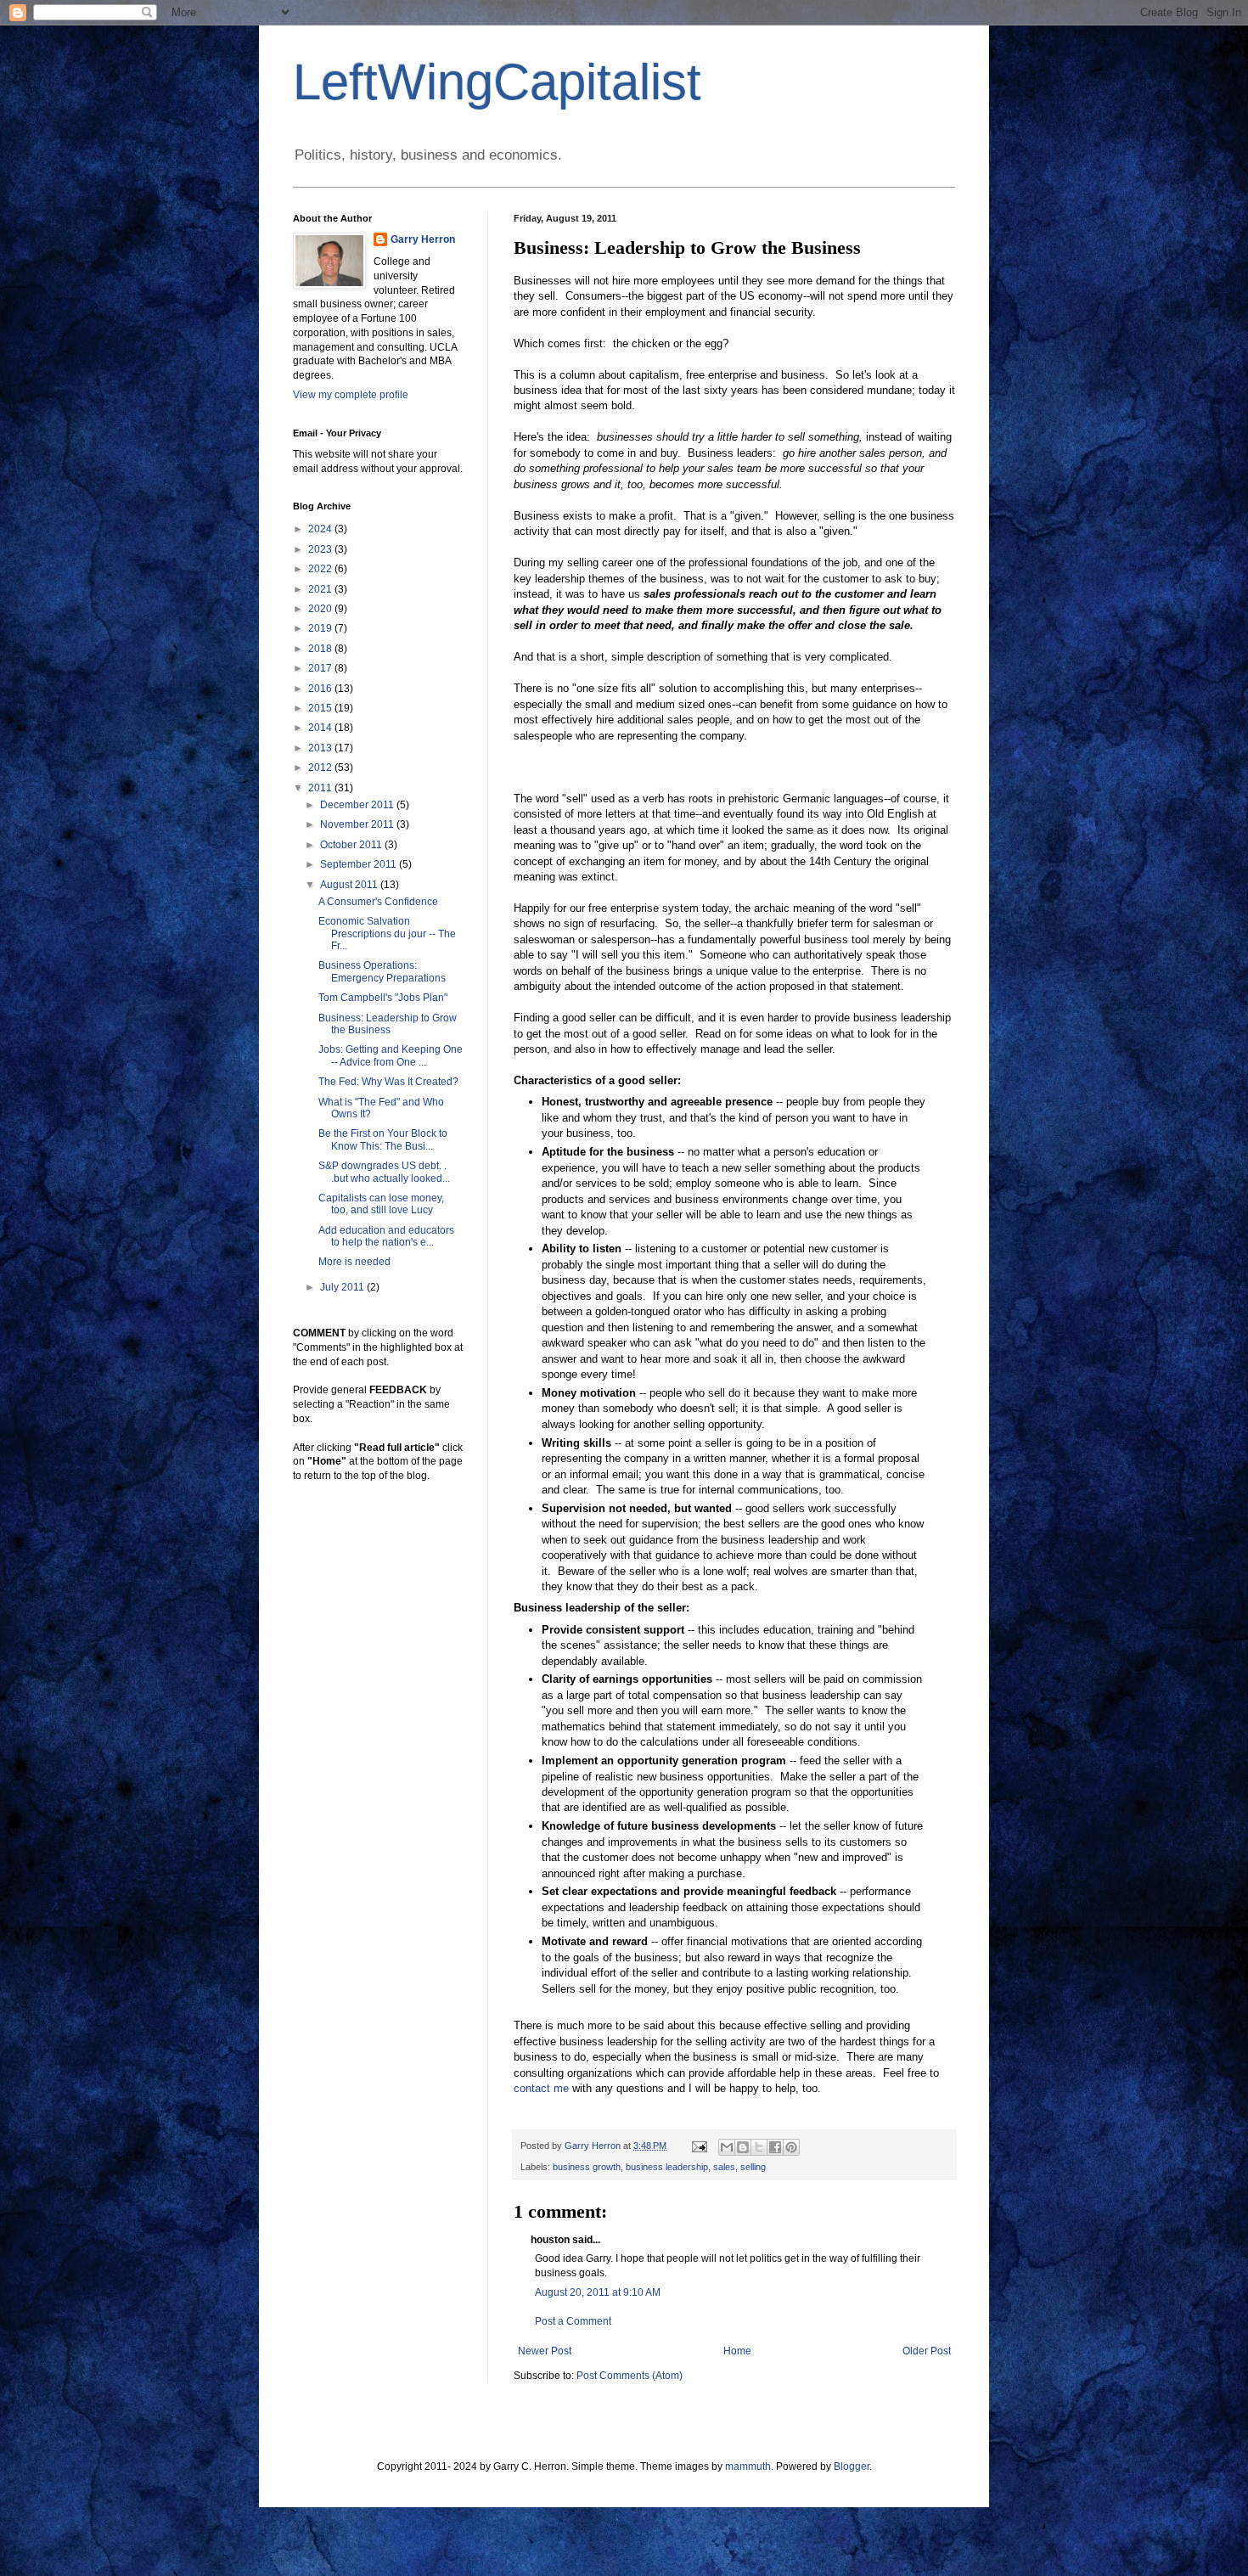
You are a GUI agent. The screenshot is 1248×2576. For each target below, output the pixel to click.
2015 (321, 708)
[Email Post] (699, 2146)
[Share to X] (759, 2147)
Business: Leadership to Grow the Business (388, 1024)
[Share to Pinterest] (791, 2147)
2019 (321, 628)
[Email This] (727, 2147)
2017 (321, 668)
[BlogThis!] (743, 2147)
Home (737, 2351)
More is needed (354, 1262)
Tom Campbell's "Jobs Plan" (383, 998)
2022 (321, 569)
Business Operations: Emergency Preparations (382, 971)
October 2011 (352, 845)
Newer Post (545, 2351)
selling (753, 2167)
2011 (321, 788)
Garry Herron (423, 239)
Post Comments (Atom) (630, 2376)
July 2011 (343, 1287)
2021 (321, 589)
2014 (321, 728)
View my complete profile (351, 395)
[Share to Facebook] (775, 2147)
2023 (321, 549)
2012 (321, 768)
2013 (321, 748)
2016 (321, 689)
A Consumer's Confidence (378, 902)
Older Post (927, 2351)
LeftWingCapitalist (497, 82)
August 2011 (350, 885)
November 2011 (358, 824)
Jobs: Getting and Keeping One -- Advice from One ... (391, 1055)
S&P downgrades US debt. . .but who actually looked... (384, 1172)
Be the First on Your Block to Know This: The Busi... (383, 1139)
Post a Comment (573, 2321)
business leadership (667, 2167)
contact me (541, 2088)
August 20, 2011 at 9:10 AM (598, 2292)
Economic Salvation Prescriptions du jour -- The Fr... (387, 934)
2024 (321, 529)
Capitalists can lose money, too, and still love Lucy (381, 1204)
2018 (321, 649)
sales (724, 2167)
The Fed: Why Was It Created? (388, 1082)
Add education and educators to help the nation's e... (386, 1236)
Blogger (852, 2466)
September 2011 (360, 864)
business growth (587, 2167)
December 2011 (358, 805)
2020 (321, 609)
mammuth (748, 2466)
